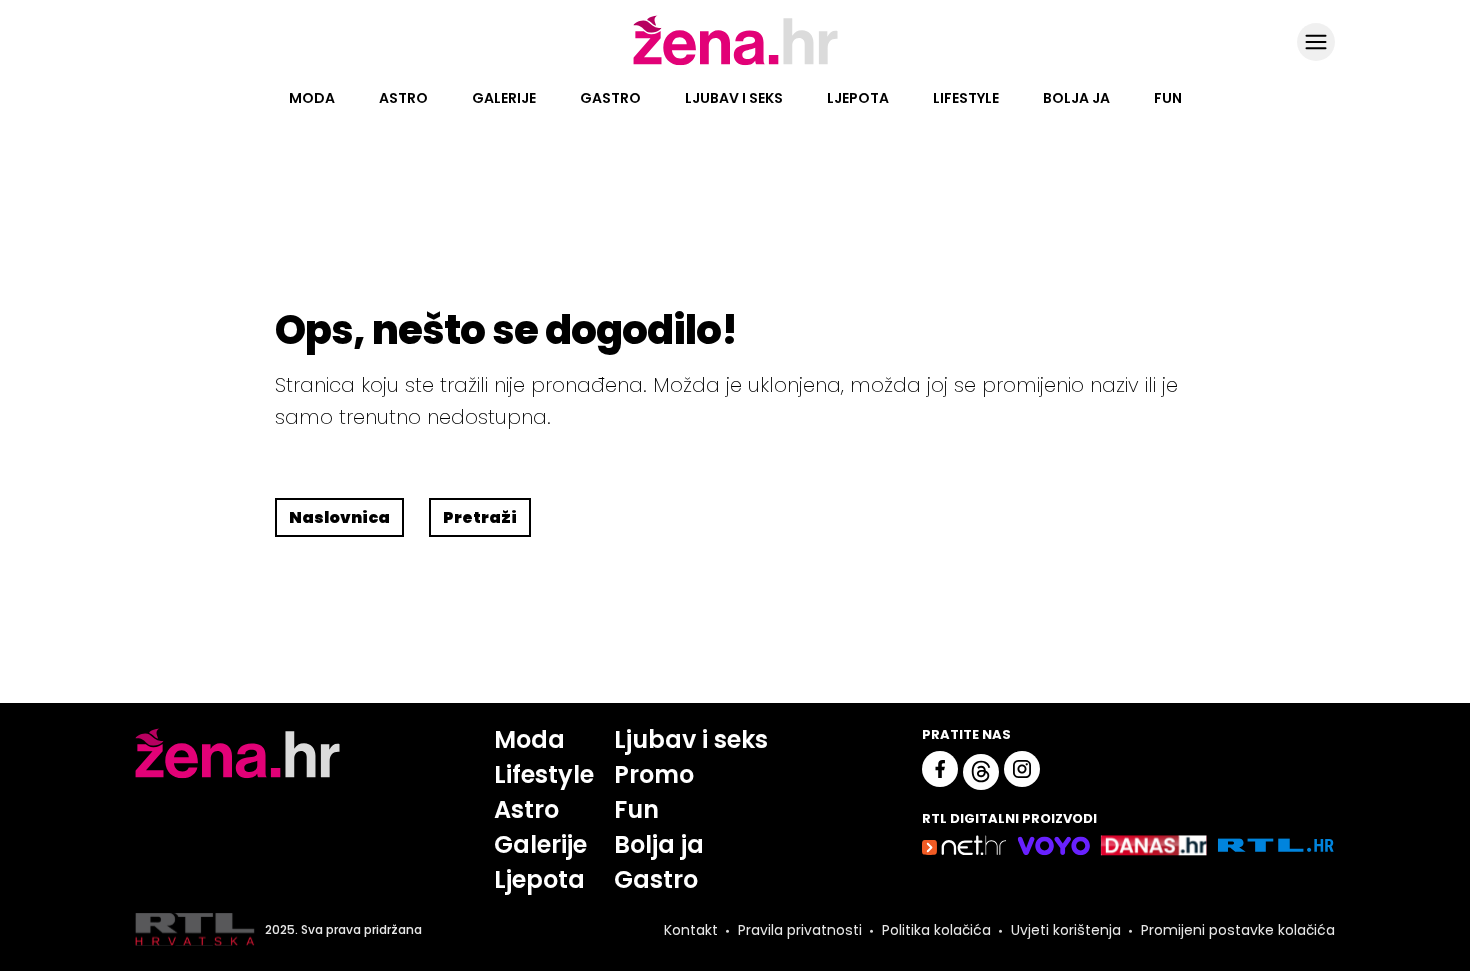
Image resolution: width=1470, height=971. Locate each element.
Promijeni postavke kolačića (1238, 930)
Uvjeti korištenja (1066, 930)
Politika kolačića (936, 930)
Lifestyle (966, 98)
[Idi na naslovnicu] (735, 63)
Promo (654, 774)
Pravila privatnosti (800, 930)
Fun (1168, 98)
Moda (312, 98)
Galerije (504, 98)
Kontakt (691, 930)
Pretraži (480, 517)
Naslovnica (339, 517)
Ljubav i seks (734, 98)
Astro (403, 98)
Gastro (610, 98)
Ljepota (858, 98)
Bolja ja (1076, 98)
